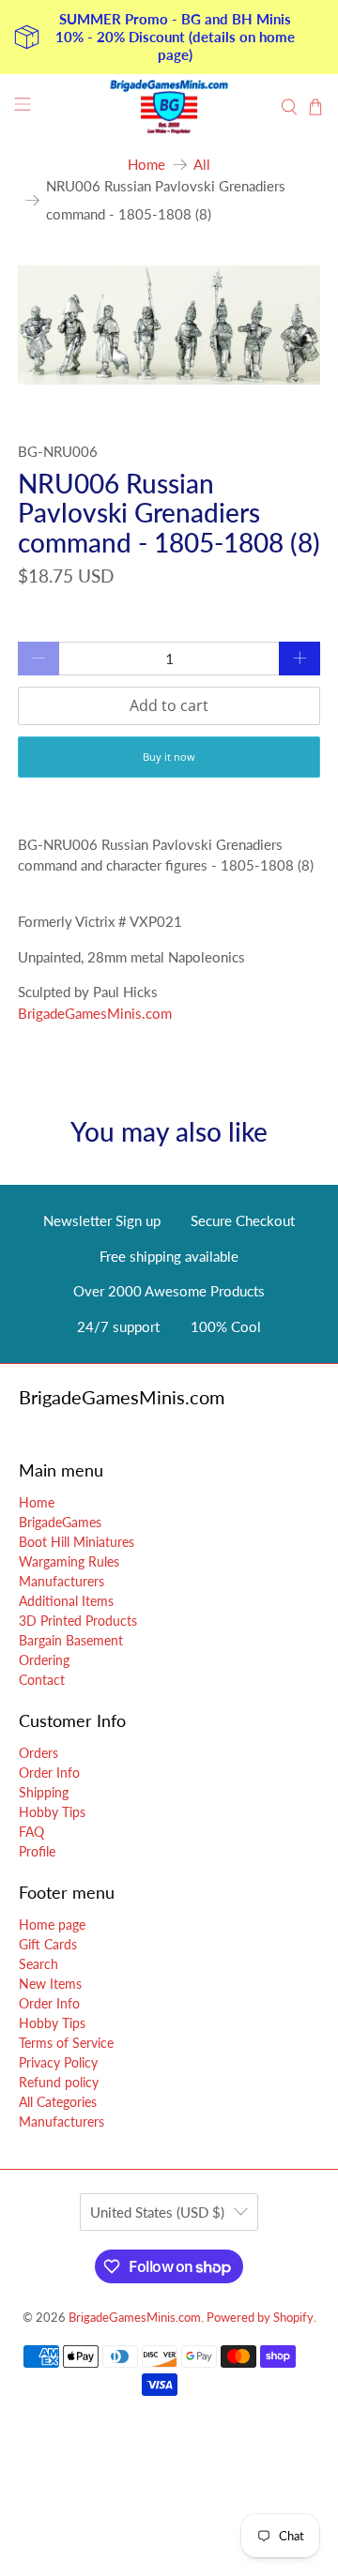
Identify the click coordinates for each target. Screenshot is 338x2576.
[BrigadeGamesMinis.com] (169, 107)
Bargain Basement (71, 1640)
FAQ (31, 1832)
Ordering (44, 1660)
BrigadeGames (60, 1522)
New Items (50, 1984)
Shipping (44, 1792)
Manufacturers (61, 1581)
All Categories (58, 2102)
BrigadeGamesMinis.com (95, 1013)
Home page (52, 1924)
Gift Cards (48, 1944)
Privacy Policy (58, 2062)
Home (146, 165)
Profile (37, 1851)
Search (38, 1964)
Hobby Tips (52, 1812)
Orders (38, 1753)
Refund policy (59, 2082)
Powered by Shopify (260, 2318)
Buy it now (169, 757)
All (202, 165)
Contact (42, 1680)
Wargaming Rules (69, 1561)
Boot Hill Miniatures (77, 1542)
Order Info (49, 1773)
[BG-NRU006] (169, 325)
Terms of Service (66, 2043)
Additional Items (66, 1601)
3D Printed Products (78, 1621)
